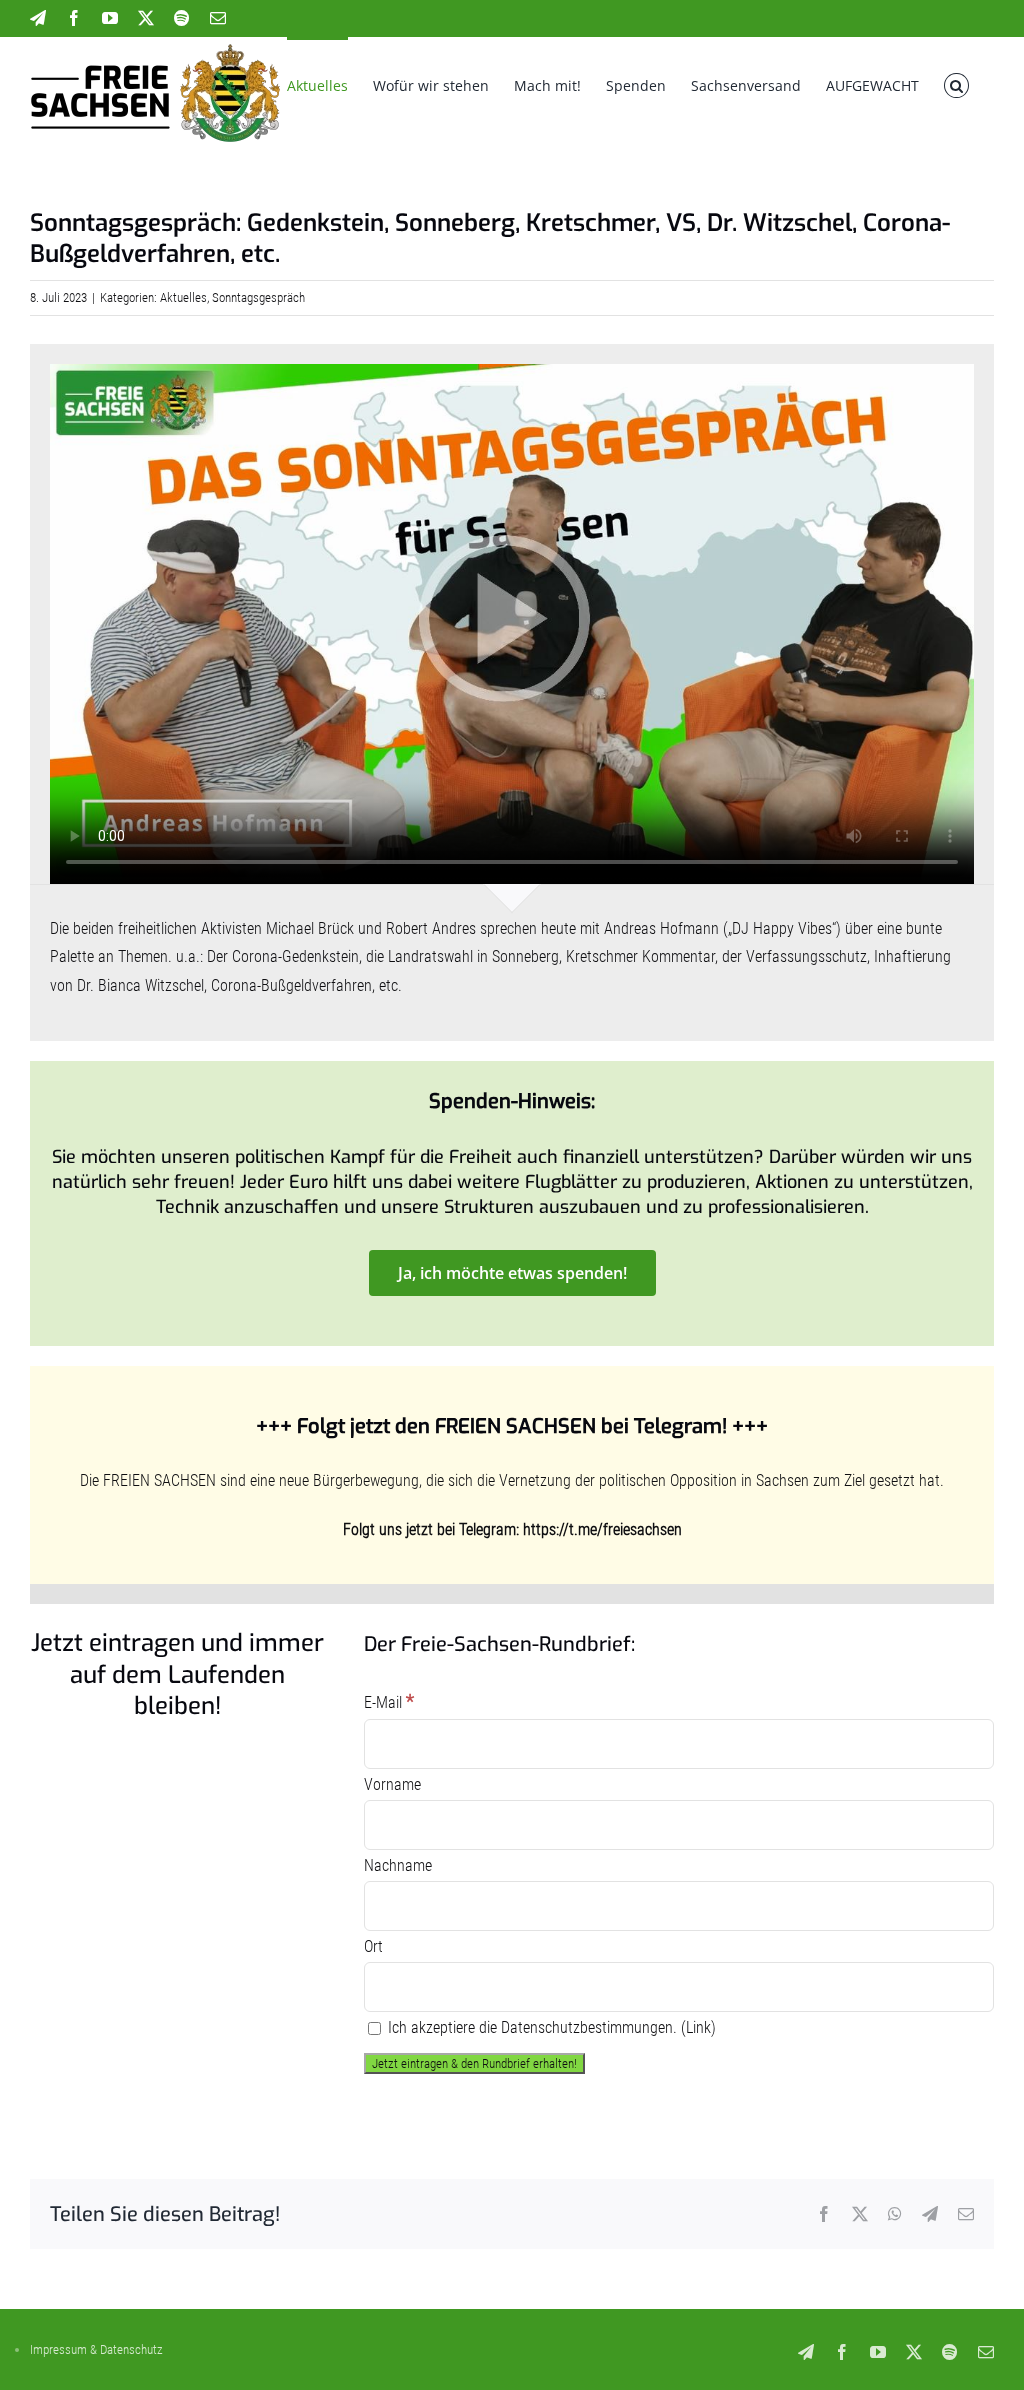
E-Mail (389, 1702)
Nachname (398, 1865)
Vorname (392, 1784)
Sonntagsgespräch (258, 297)
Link (698, 2027)
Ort (373, 1946)
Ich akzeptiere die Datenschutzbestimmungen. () (550, 2027)
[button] (956, 84)
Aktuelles (183, 297)
